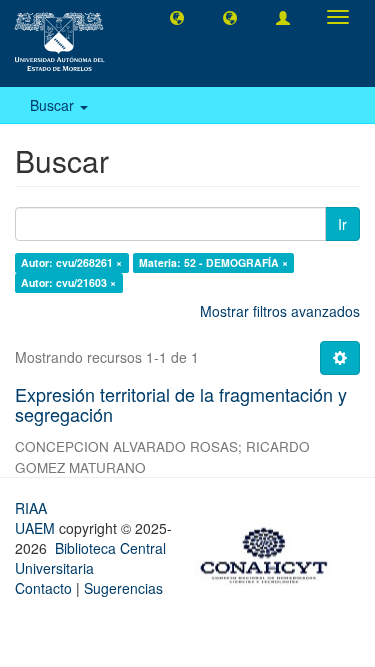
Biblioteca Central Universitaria (90, 558)
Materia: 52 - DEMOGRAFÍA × (213, 262)
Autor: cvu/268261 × (71, 262)
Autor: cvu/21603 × (68, 282)
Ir (342, 224)
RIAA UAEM (37, 518)
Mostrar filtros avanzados (280, 311)
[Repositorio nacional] (270, 552)
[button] (177, 17)
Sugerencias (123, 588)
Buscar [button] (54, 105)
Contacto (43, 588)
